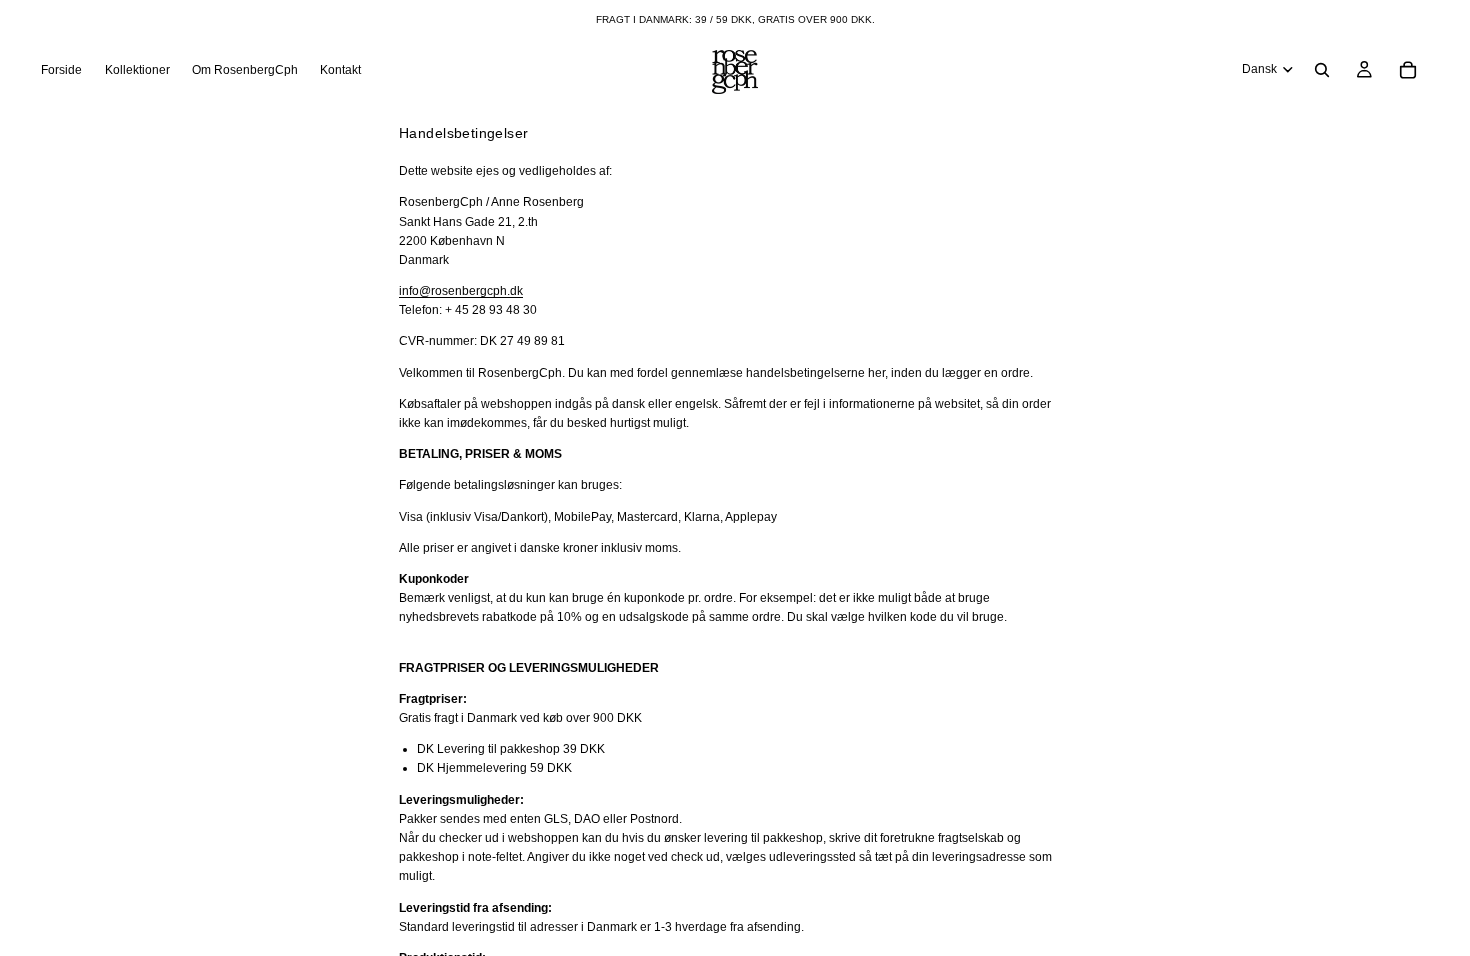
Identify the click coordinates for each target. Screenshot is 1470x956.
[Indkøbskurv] (1408, 70)
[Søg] (1322, 70)
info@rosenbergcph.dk (461, 291)
